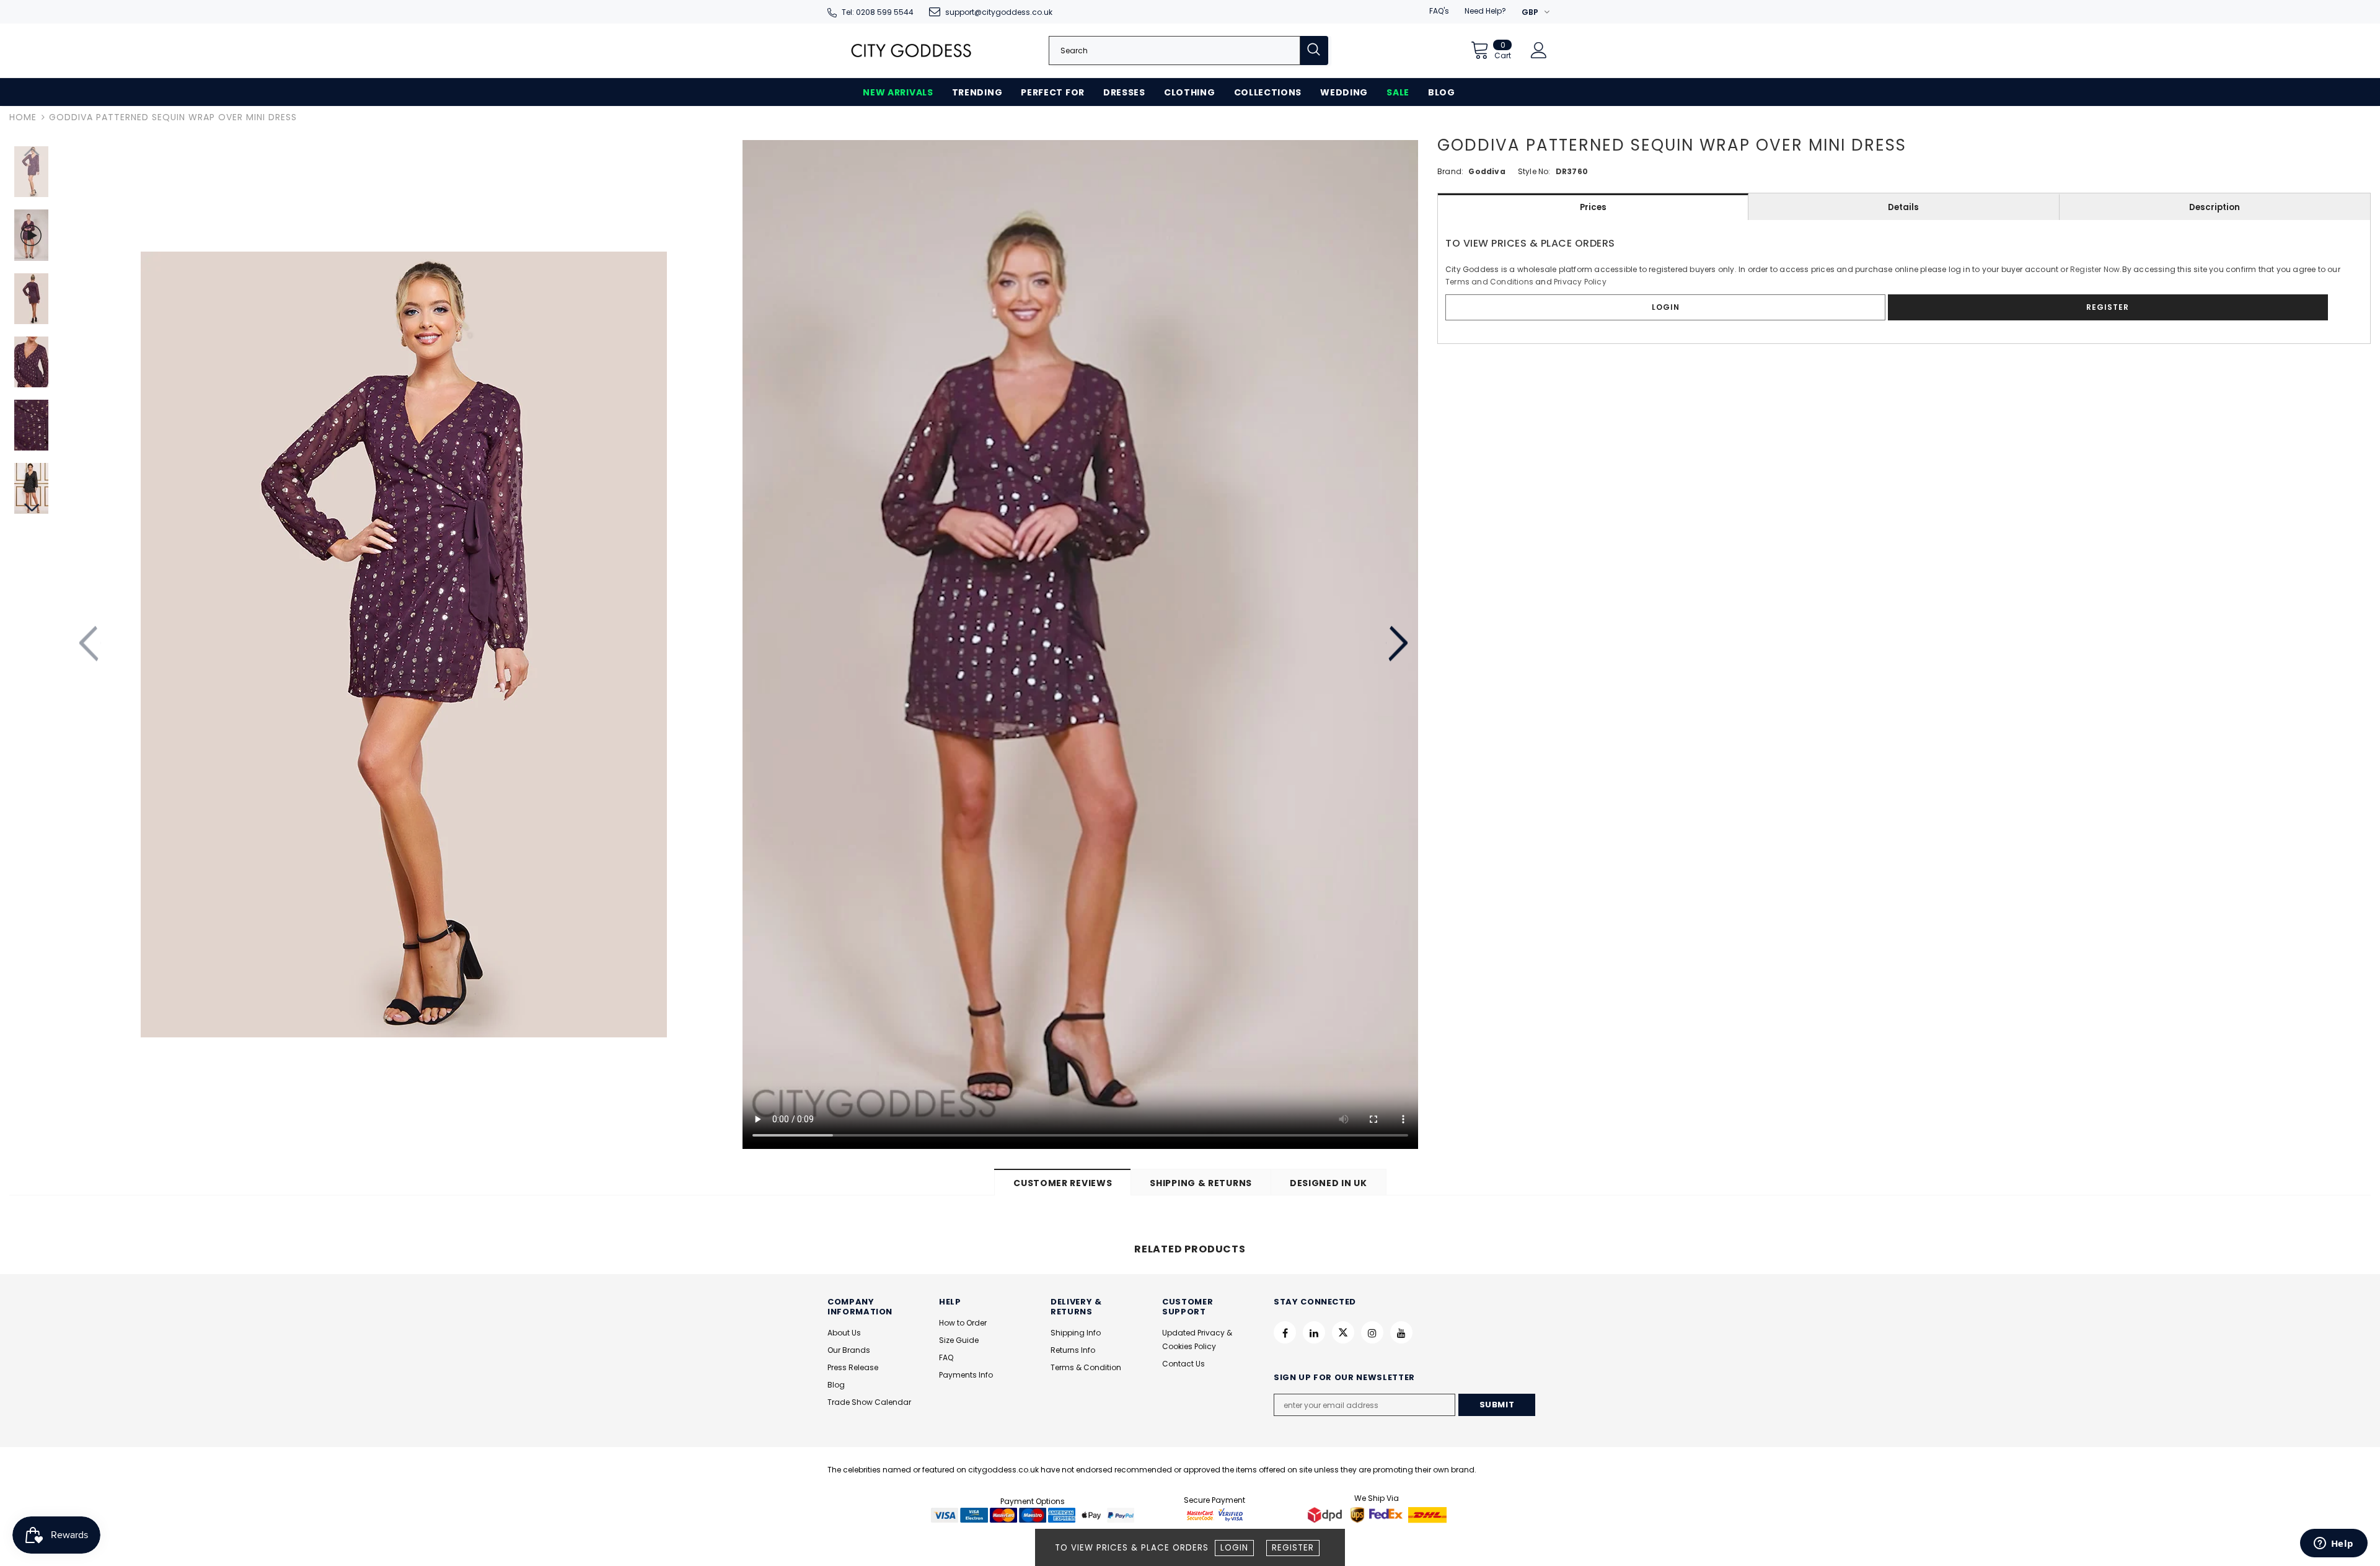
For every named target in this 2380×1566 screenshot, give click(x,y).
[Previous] (90, 644)
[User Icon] (1539, 50)
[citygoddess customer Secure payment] (1215, 1515)
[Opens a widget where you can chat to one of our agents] (2334, 1544)
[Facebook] (1285, 1332)
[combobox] (1175, 51)
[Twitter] (1343, 1332)
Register (1293, 1548)
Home (23, 117)
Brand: (1450, 171)
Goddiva (1487, 171)
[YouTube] (1401, 1332)
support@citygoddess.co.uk (999, 12)
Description (2215, 207)
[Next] (1397, 644)
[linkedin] (1314, 1332)
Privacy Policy (1580, 282)
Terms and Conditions (1489, 282)
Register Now (2095, 269)
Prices (1593, 207)
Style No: (1534, 171)
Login (1234, 1548)
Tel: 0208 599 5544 (878, 12)
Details (1903, 207)
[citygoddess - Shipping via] (1326, 1515)
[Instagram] (1372, 1332)
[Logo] (911, 51)
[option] (403, 644)
